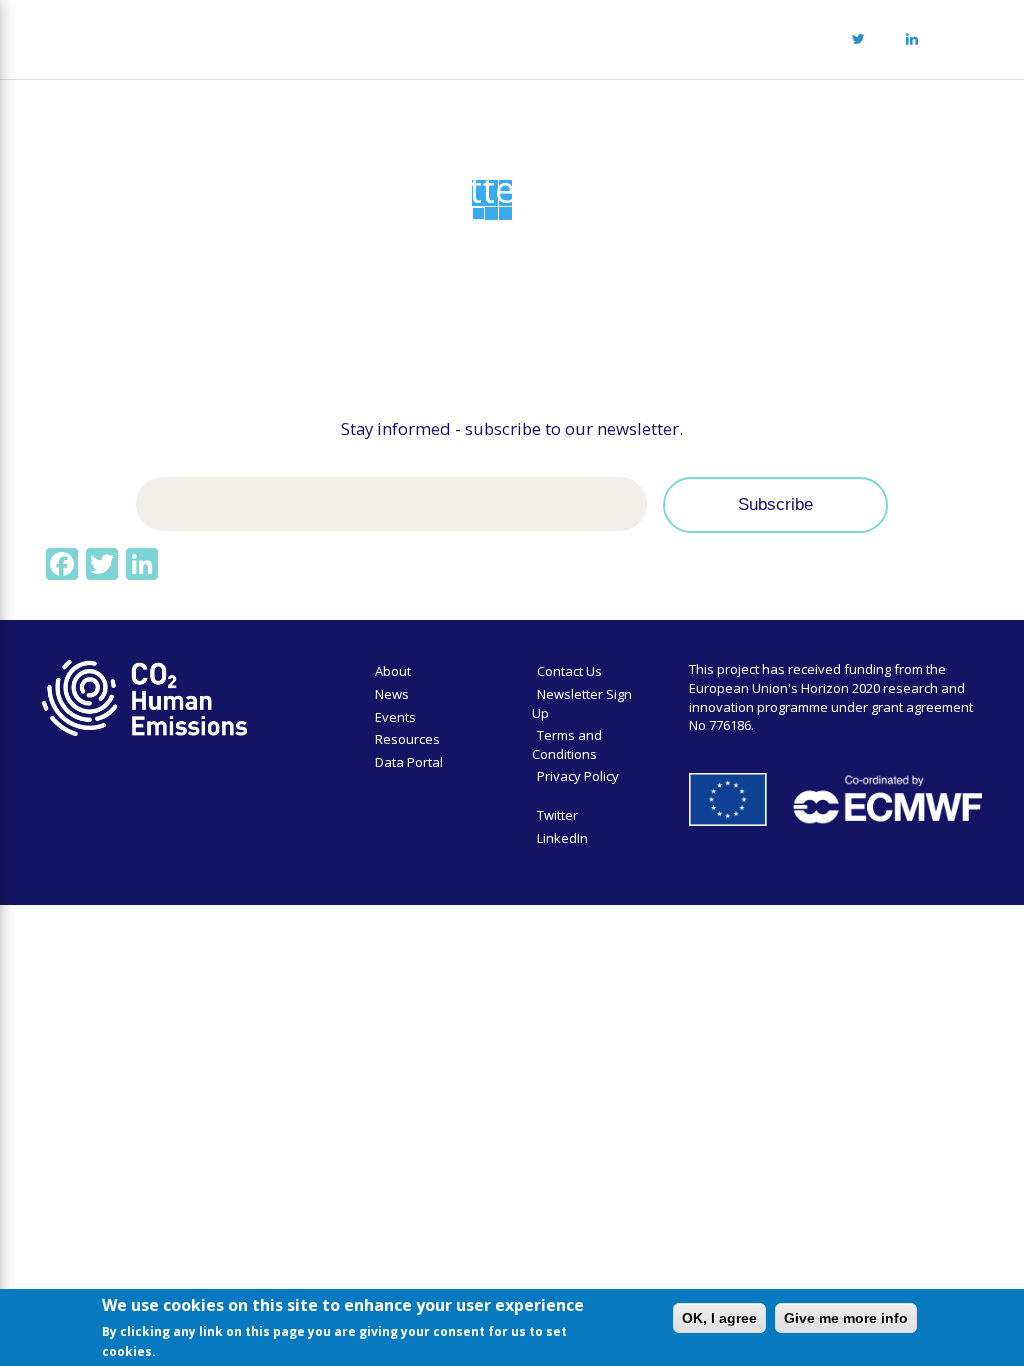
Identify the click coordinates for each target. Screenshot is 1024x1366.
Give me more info (846, 1318)
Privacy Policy (578, 776)
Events (395, 717)
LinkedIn (562, 838)
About (393, 671)
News (392, 694)
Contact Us (569, 671)
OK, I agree (719, 1318)
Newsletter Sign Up (582, 703)
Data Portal (409, 762)
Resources (407, 739)
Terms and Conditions (567, 744)
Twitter (557, 815)
